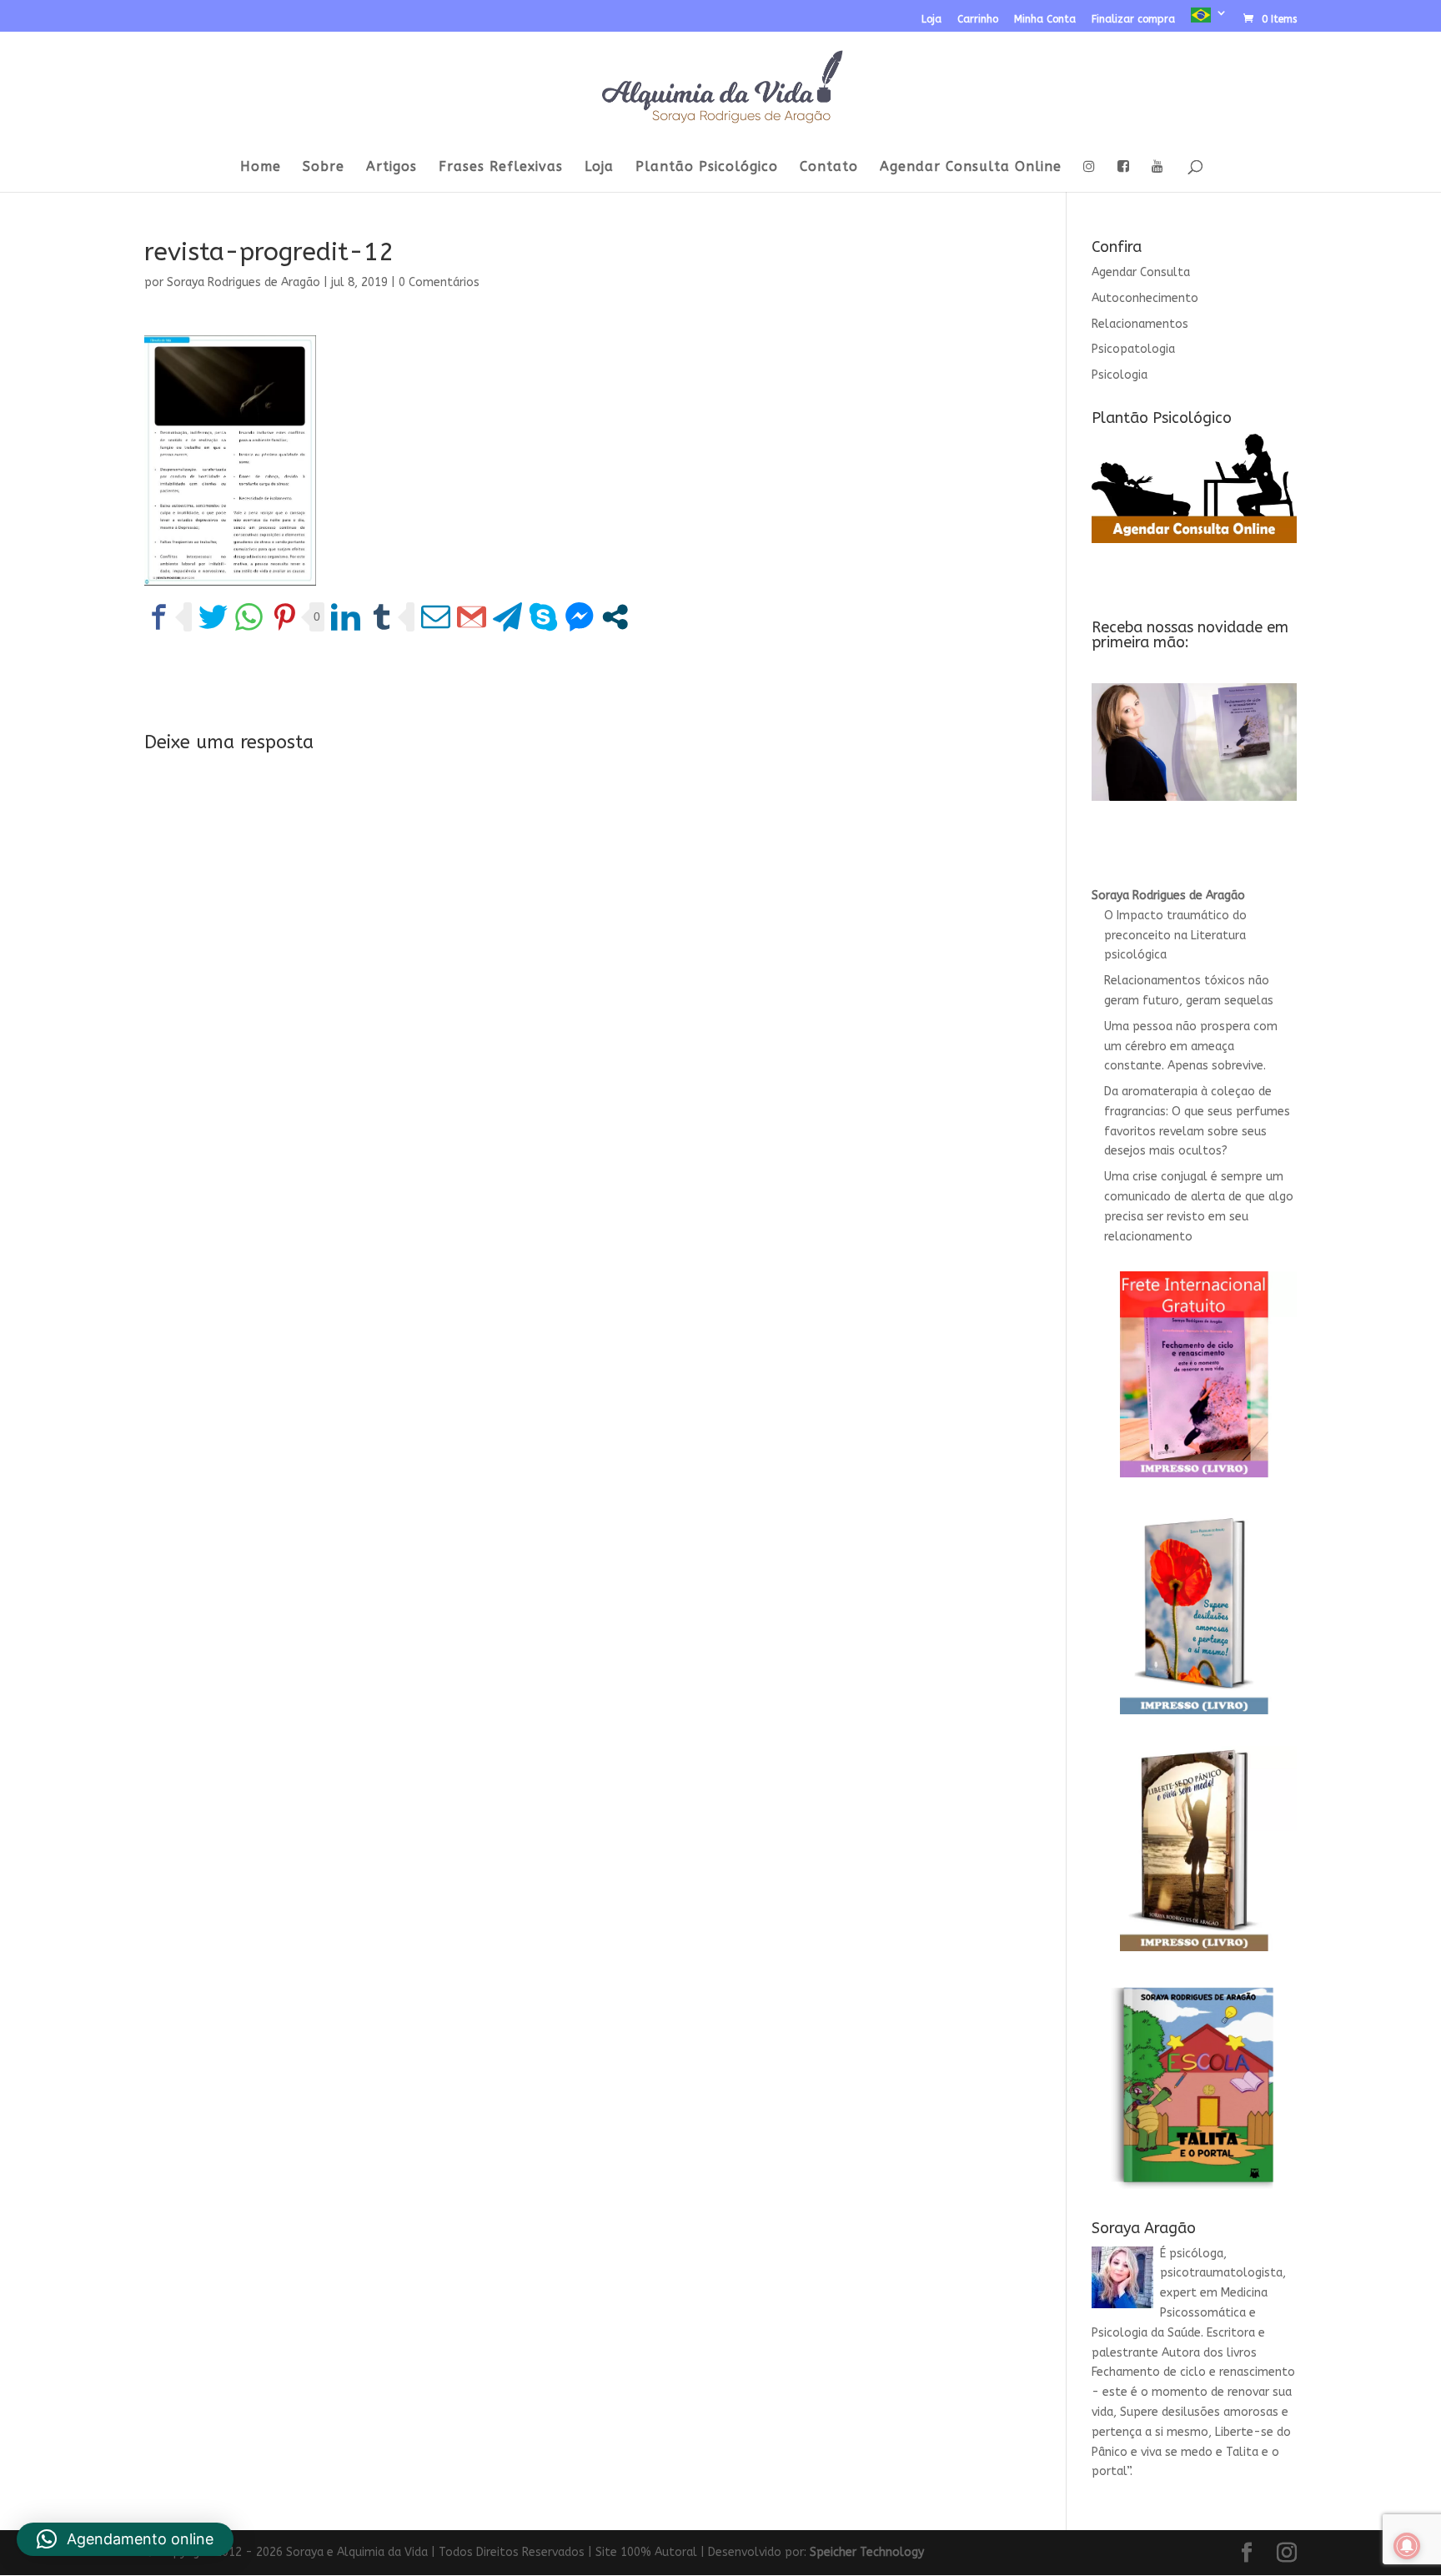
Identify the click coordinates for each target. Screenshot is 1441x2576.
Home (261, 168)
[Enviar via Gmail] (472, 617)
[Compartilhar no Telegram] (507, 617)
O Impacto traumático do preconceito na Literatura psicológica (1175, 936)
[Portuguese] (1209, 20)
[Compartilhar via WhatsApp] (249, 617)
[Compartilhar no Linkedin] (346, 617)
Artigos (392, 168)
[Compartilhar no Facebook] (159, 617)
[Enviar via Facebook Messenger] (579, 617)
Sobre (324, 168)
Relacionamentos (1140, 324)
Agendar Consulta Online (971, 168)
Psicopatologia (1133, 349)
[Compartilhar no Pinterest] (285, 617)
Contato (829, 168)
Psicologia (1120, 375)
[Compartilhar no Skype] (543, 617)
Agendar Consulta (1141, 272)
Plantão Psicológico (707, 168)
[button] (125, 2539)
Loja (931, 20)
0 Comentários (439, 282)
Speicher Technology (867, 2552)
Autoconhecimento (1145, 298)
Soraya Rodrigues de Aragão (244, 282)
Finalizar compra (1133, 20)
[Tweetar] (213, 617)
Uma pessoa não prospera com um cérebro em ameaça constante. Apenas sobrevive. (1191, 1046)
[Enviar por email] (436, 617)
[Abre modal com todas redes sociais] (615, 617)
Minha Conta (1045, 20)
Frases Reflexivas (501, 168)
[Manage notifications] (1407, 2546)
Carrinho (978, 20)
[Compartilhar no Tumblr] (382, 617)
